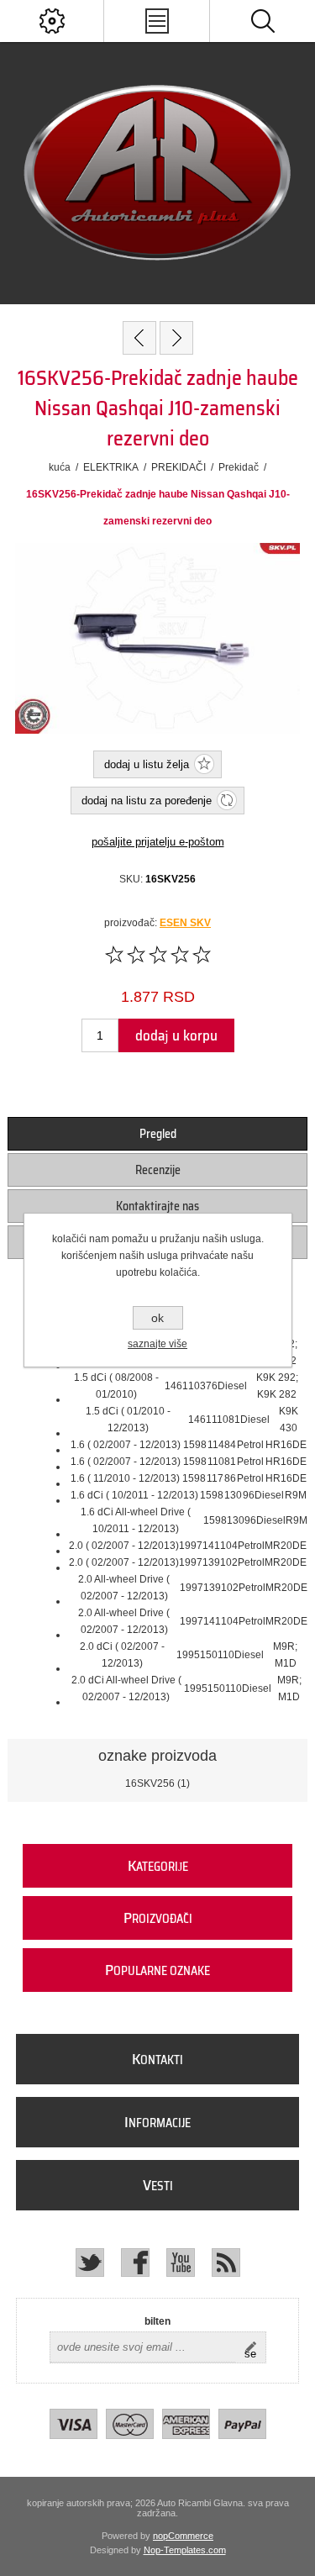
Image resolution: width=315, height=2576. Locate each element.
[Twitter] (90, 2263)
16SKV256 (150, 1783)
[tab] (157, 1134)
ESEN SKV (185, 923)
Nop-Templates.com (185, 2550)
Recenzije (158, 1170)
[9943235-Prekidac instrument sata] (139, 338)
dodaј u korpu (176, 1035)
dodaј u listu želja (147, 764)
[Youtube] (181, 2263)
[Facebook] (135, 2263)
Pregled (158, 1134)
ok (157, 1318)
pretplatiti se (255, 2347)
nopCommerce (183, 2536)
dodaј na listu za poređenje (147, 801)
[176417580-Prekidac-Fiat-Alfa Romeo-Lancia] (176, 338)
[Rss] (226, 2263)
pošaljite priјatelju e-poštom (158, 842)
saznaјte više (157, 1344)
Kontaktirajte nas (157, 1206)
